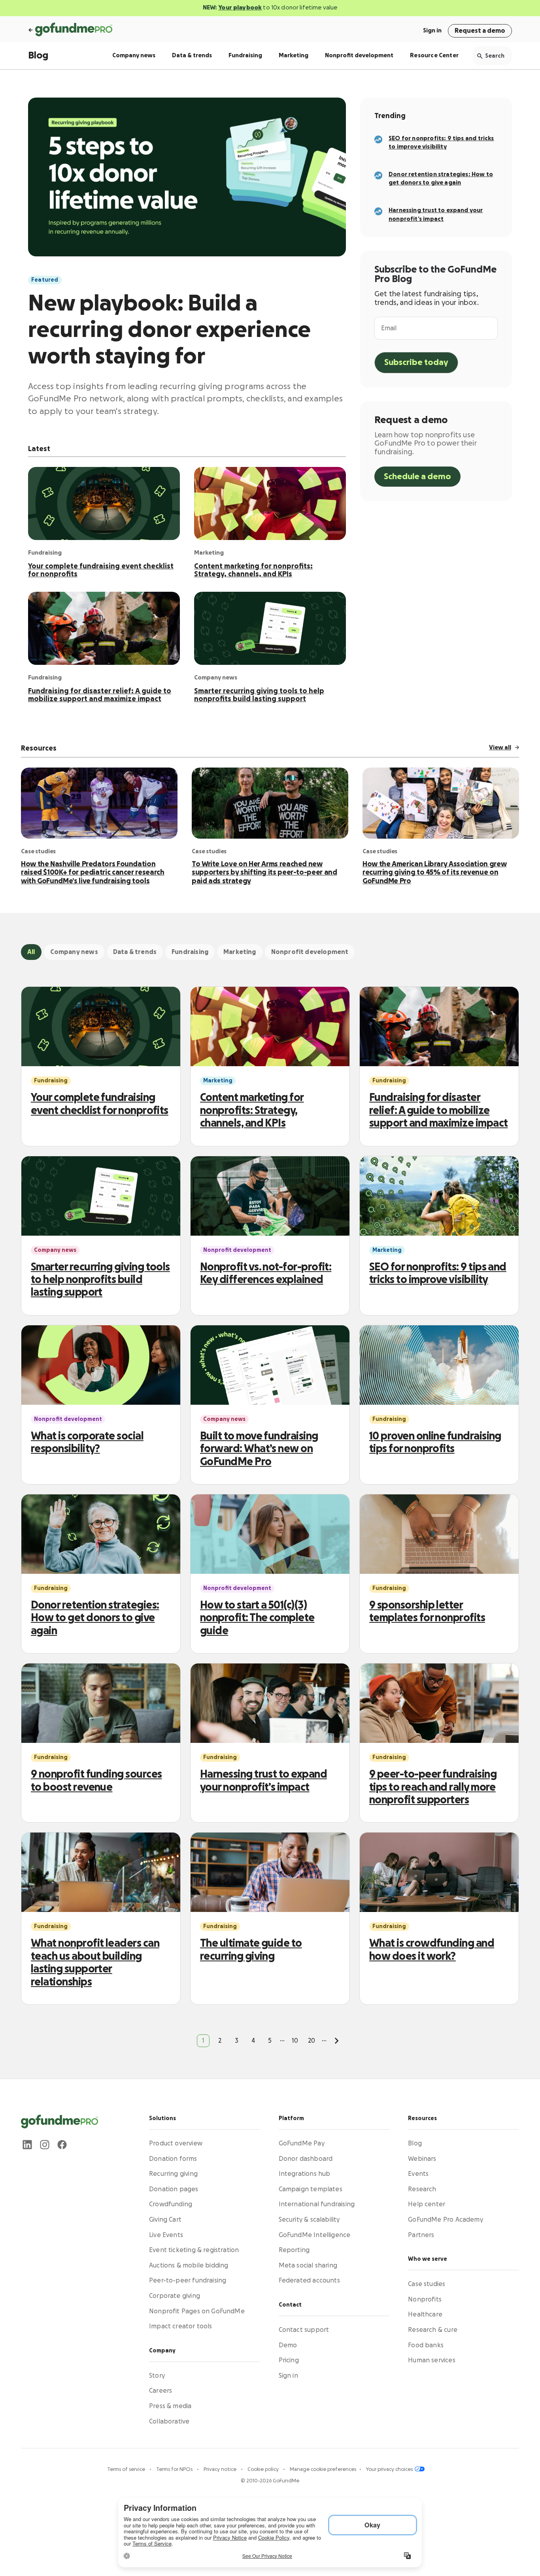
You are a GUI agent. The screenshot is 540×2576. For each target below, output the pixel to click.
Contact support (304, 2330)
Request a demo (480, 31)
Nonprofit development (359, 56)
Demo (288, 2345)
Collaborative (169, 2421)
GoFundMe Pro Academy (446, 2220)
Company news (134, 56)
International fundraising (317, 2204)
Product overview (176, 2143)
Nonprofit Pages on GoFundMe (197, 2311)
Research (422, 2189)
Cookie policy (264, 2469)
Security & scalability (309, 2220)
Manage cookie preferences (323, 2469)
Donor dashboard (306, 2159)
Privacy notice (221, 2469)
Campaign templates (311, 2189)
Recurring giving (173, 2174)
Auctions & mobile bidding (189, 2266)
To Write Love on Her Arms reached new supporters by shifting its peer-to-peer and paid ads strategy (264, 872)
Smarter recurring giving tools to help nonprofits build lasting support (259, 695)
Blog (38, 56)
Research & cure (433, 2330)
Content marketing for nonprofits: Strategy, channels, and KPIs (253, 570)
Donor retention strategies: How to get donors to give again (95, 1618)
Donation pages (174, 2189)
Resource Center (434, 56)
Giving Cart (165, 2220)
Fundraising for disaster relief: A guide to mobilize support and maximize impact (100, 695)
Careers (160, 2391)
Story (157, 2376)
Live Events (166, 2235)
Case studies (427, 2284)
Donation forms (173, 2159)
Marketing (294, 56)
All (31, 952)
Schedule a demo (417, 477)
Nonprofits (425, 2299)
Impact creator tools (181, 2326)
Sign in (432, 31)
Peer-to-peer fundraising (188, 2281)
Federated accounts (309, 2281)
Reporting (294, 2250)
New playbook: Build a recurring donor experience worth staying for (169, 330)
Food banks (426, 2345)
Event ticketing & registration (194, 2250)
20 (312, 2041)
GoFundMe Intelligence (315, 2235)
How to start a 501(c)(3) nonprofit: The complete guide (257, 1618)
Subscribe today (416, 362)
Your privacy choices (390, 2469)
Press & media (170, 2406)
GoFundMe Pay (302, 2143)
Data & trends (192, 56)
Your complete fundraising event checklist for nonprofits (101, 570)
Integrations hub (305, 2174)
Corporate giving (175, 2296)
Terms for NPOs (175, 2469)
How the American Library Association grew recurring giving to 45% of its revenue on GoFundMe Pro (434, 872)
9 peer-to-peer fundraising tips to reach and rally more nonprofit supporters (433, 1787)
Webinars (422, 2159)
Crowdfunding (171, 2204)
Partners (421, 2235)
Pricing (289, 2360)
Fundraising (245, 56)
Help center (427, 2204)
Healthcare (425, 2314)
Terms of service (127, 2469)
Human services (432, 2360)
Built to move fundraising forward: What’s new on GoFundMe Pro (259, 1449)
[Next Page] (337, 2041)
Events (418, 2174)
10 (295, 2041)
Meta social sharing (308, 2266)
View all (500, 748)
